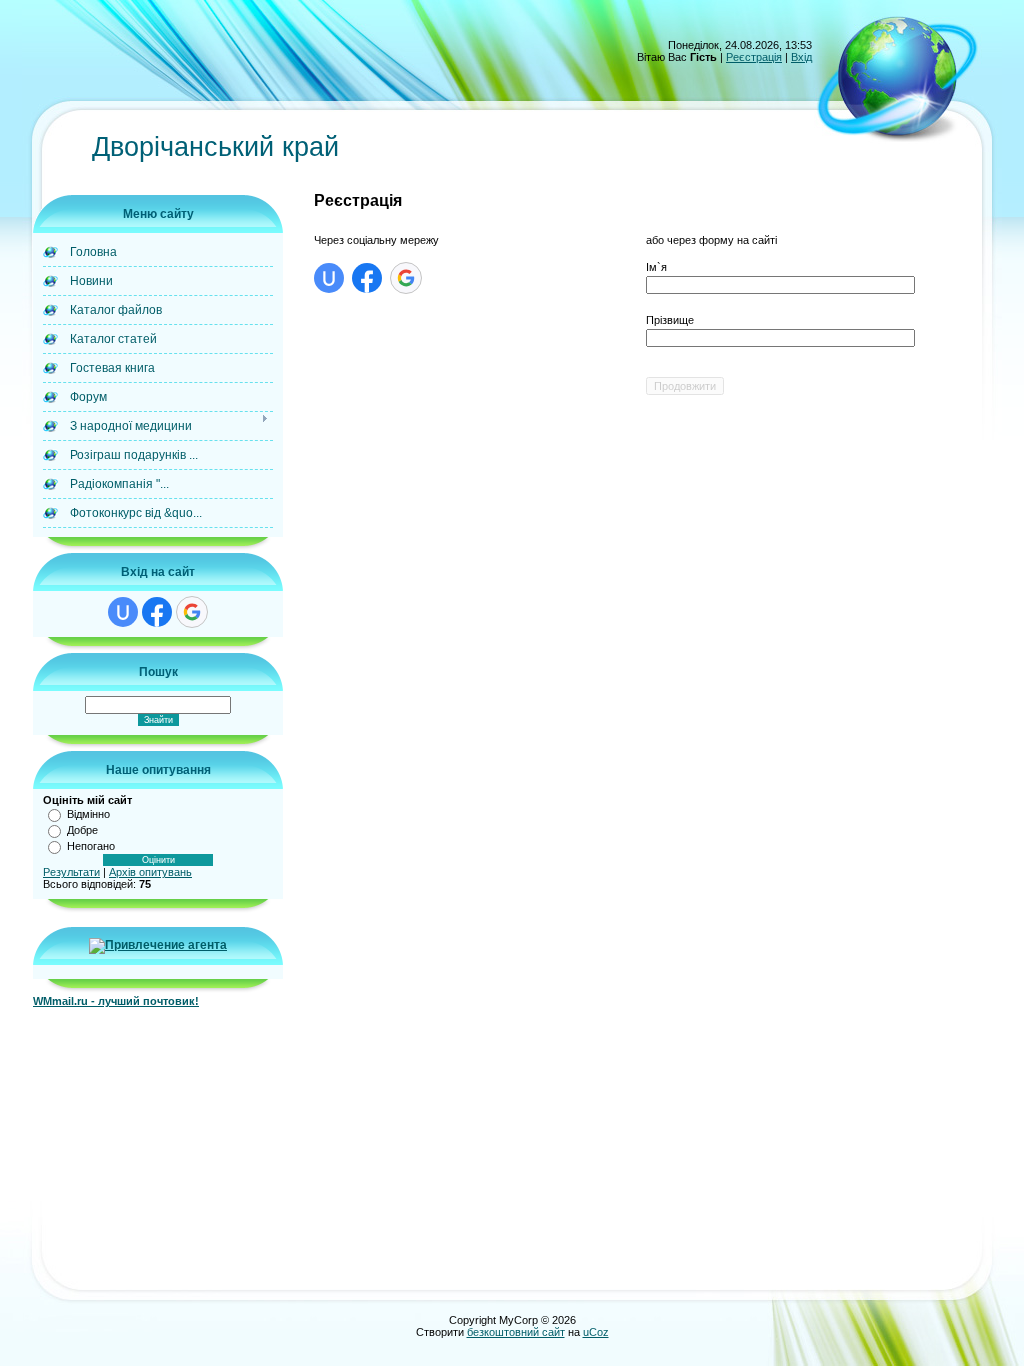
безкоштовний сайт (516, 1332)
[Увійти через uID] (123, 612)
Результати (71, 872)
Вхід (801, 57)
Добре (82, 830)
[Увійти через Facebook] (157, 612)
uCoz (596, 1332)
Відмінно (88, 814)
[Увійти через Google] (192, 612)
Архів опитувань (150, 872)
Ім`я (656, 267)
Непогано (91, 846)
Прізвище (670, 320)
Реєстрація (754, 57)
